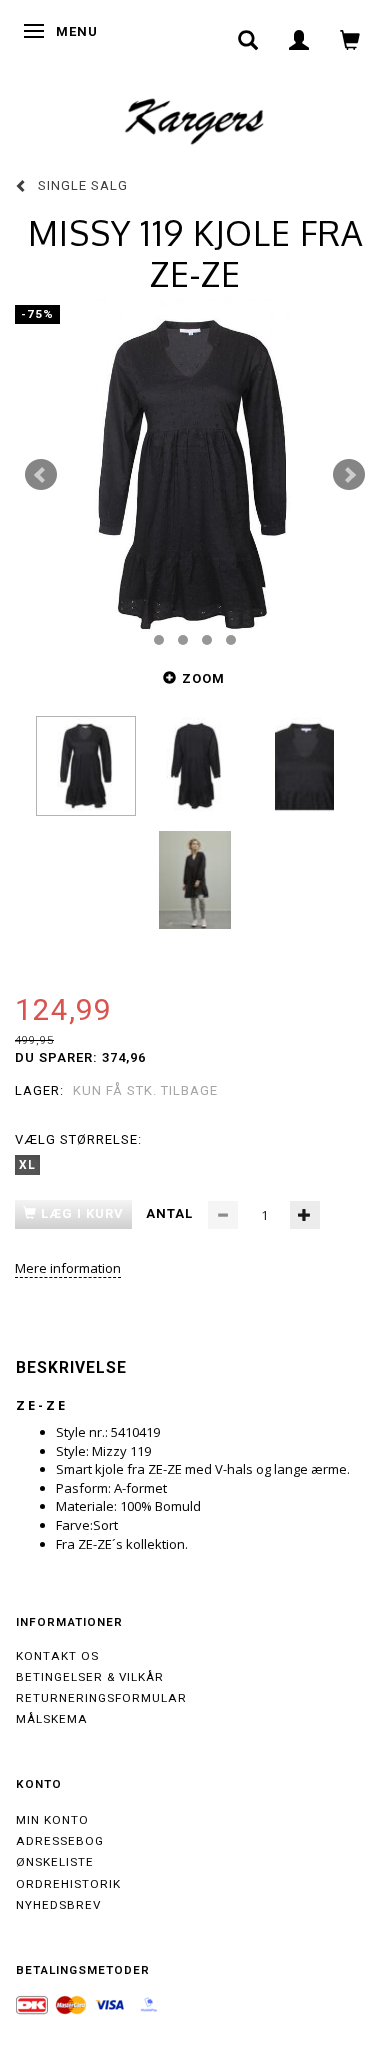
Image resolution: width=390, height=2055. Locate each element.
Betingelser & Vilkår (90, 1677)
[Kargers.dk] (195, 119)
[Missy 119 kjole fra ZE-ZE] (195, 475)
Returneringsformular (101, 1698)
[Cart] (350, 40)
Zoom (203, 678)
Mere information (68, 1268)
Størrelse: (78, 1139)
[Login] (299, 40)
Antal (171, 1213)
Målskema (52, 1719)
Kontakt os (57, 1656)
